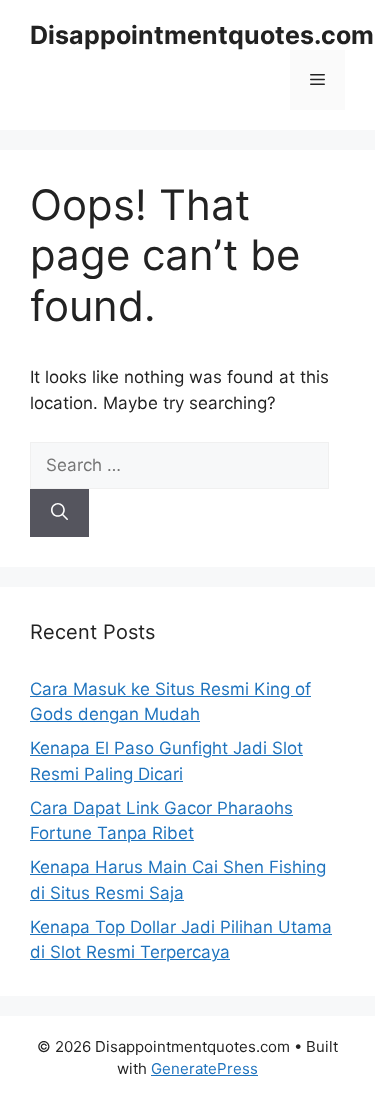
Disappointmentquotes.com (202, 35)
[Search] (59, 513)
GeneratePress (204, 1068)
